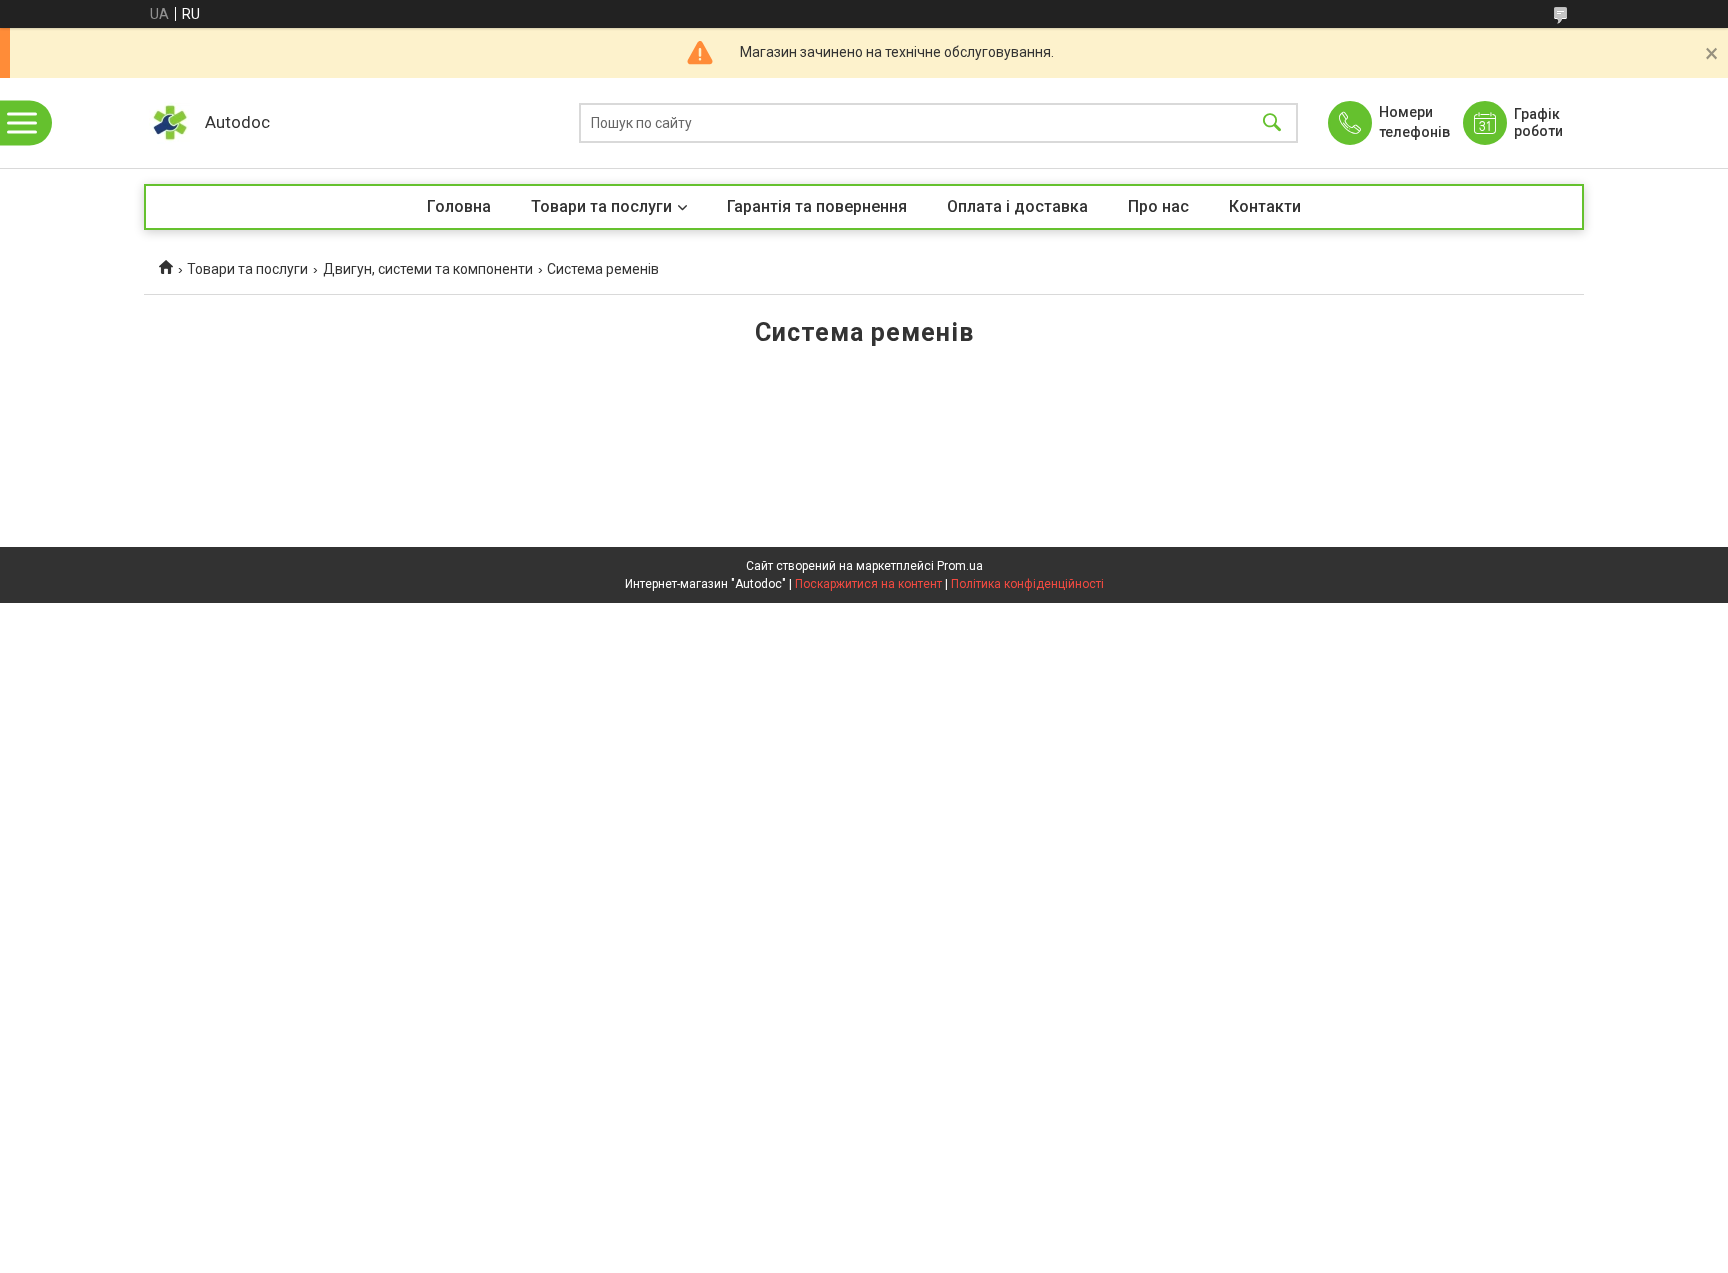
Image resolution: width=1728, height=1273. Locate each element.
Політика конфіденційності (1027, 584)
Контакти (1265, 206)
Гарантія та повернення (817, 206)
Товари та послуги (601, 206)
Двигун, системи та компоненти (428, 269)
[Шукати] (1272, 123)
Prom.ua (960, 566)
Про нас (1158, 206)
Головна (459, 206)
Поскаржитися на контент (868, 584)
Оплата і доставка (1017, 206)
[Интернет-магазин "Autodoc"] (169, 123)
